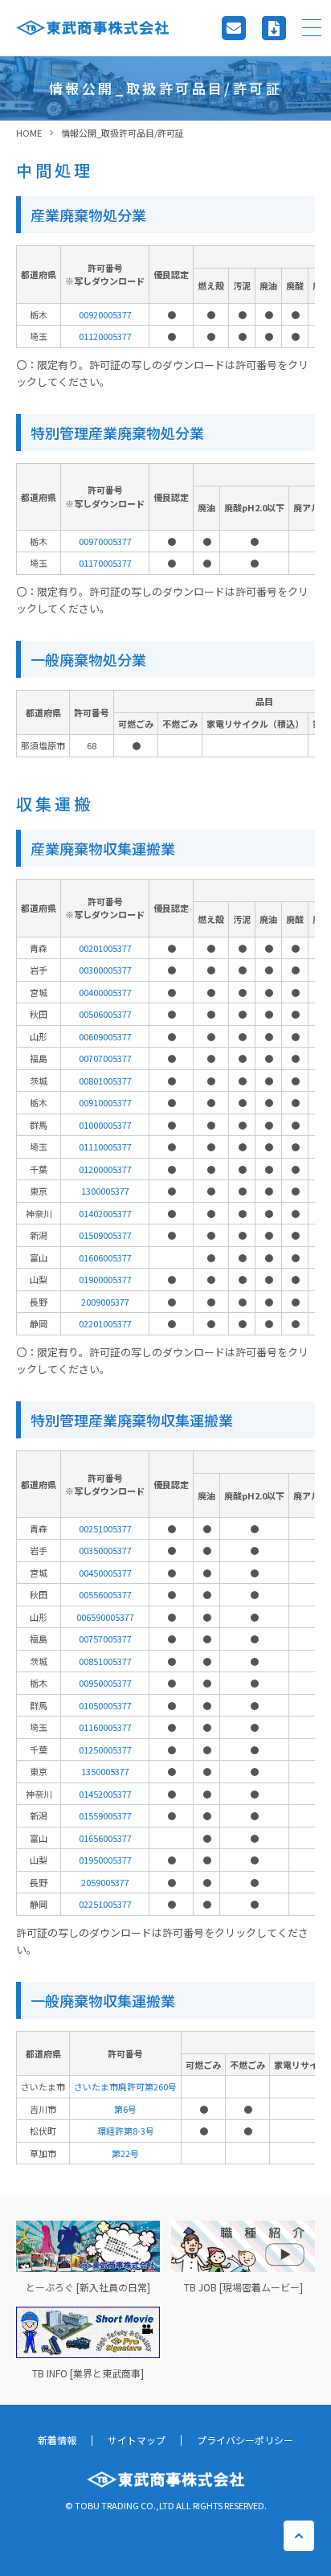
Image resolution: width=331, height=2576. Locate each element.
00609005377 (105, 1036)
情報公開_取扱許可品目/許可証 (123, 133)
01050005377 (105, 1705)
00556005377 (105, 1594)
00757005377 (105, 1639)
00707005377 (105, 1058)
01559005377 (105, 1815)
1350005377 (105, 1771)
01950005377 (105, 1860)
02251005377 (105, 1904)
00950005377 (105, 1683)
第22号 (125, 2153)
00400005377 (105, 992)
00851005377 (105, 1661)
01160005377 (105, 1727)
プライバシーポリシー (245, 2440)
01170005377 (105, 563)
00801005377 (105, 1081)
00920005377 (105, 314)
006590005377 (105, 1617)
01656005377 (105, 1838)
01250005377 (105, 1749)
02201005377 (105, 1323)
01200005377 (105, 1169)
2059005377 (105, 1882)
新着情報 (57, 2440)
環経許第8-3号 (126, 2131)
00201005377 (105, 948)
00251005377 (105, 1528)
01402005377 (105, 1213)
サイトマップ (137, 2440)
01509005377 (105, 1235)
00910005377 (105, 1102)
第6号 (125, 2109)
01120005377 (105, 336)
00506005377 (105, 1014)
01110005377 (105, 1146)
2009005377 (105, 1302)
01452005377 (105, 1794)
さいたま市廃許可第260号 (125, 2086)
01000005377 (105, 1125)
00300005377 (105, 970)
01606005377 (105, 1257)
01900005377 (105, 1279)
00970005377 (105, 541)
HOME (29, 133)
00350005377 (105, 1550)
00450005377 (105, 1573)
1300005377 (105, 1191)
